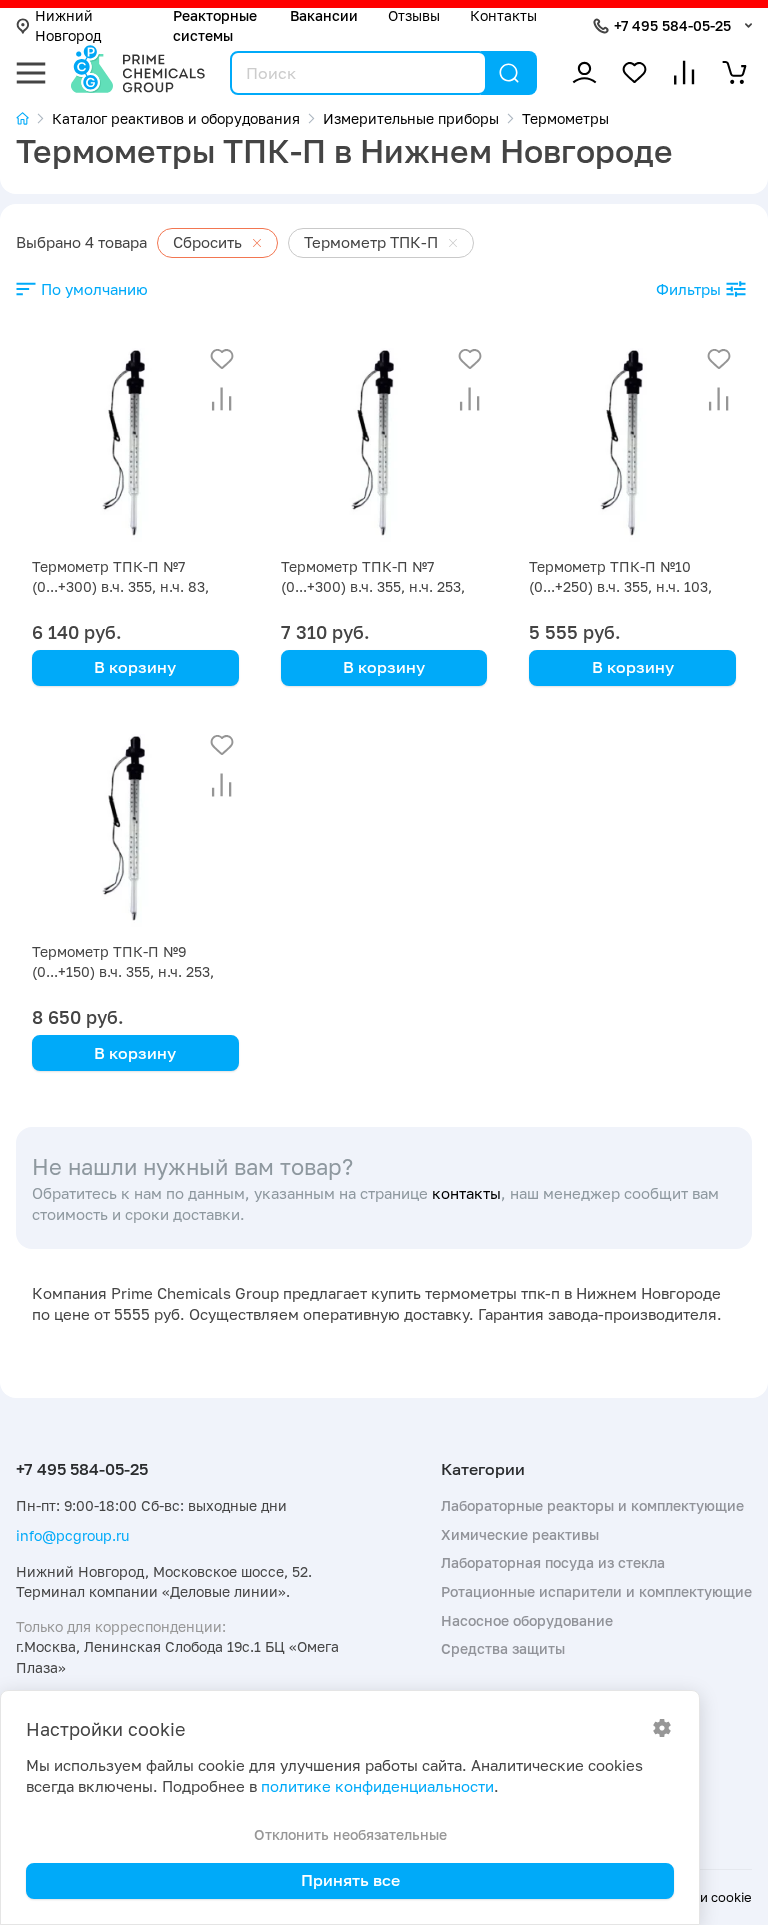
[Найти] (509, 73)
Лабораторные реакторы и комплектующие (592, 1505)
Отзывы (414, 15)
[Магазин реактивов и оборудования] (34, 118)
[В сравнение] (222, 399)
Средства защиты (503, 1648)
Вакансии (324, 15)
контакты (466, 1193)
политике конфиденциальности (377, 1786)
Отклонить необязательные (350, 1834)
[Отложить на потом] (222, 359)
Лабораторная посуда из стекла (553, 1562)
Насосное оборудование (527, 1620)
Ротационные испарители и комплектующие (596, 1591)
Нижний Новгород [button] (68, 25)
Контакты (503, 15)
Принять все (350, 1880)
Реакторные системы (215, 25)
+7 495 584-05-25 (672, 25)
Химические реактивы (520, 1534)
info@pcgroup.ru (72, 1535)
